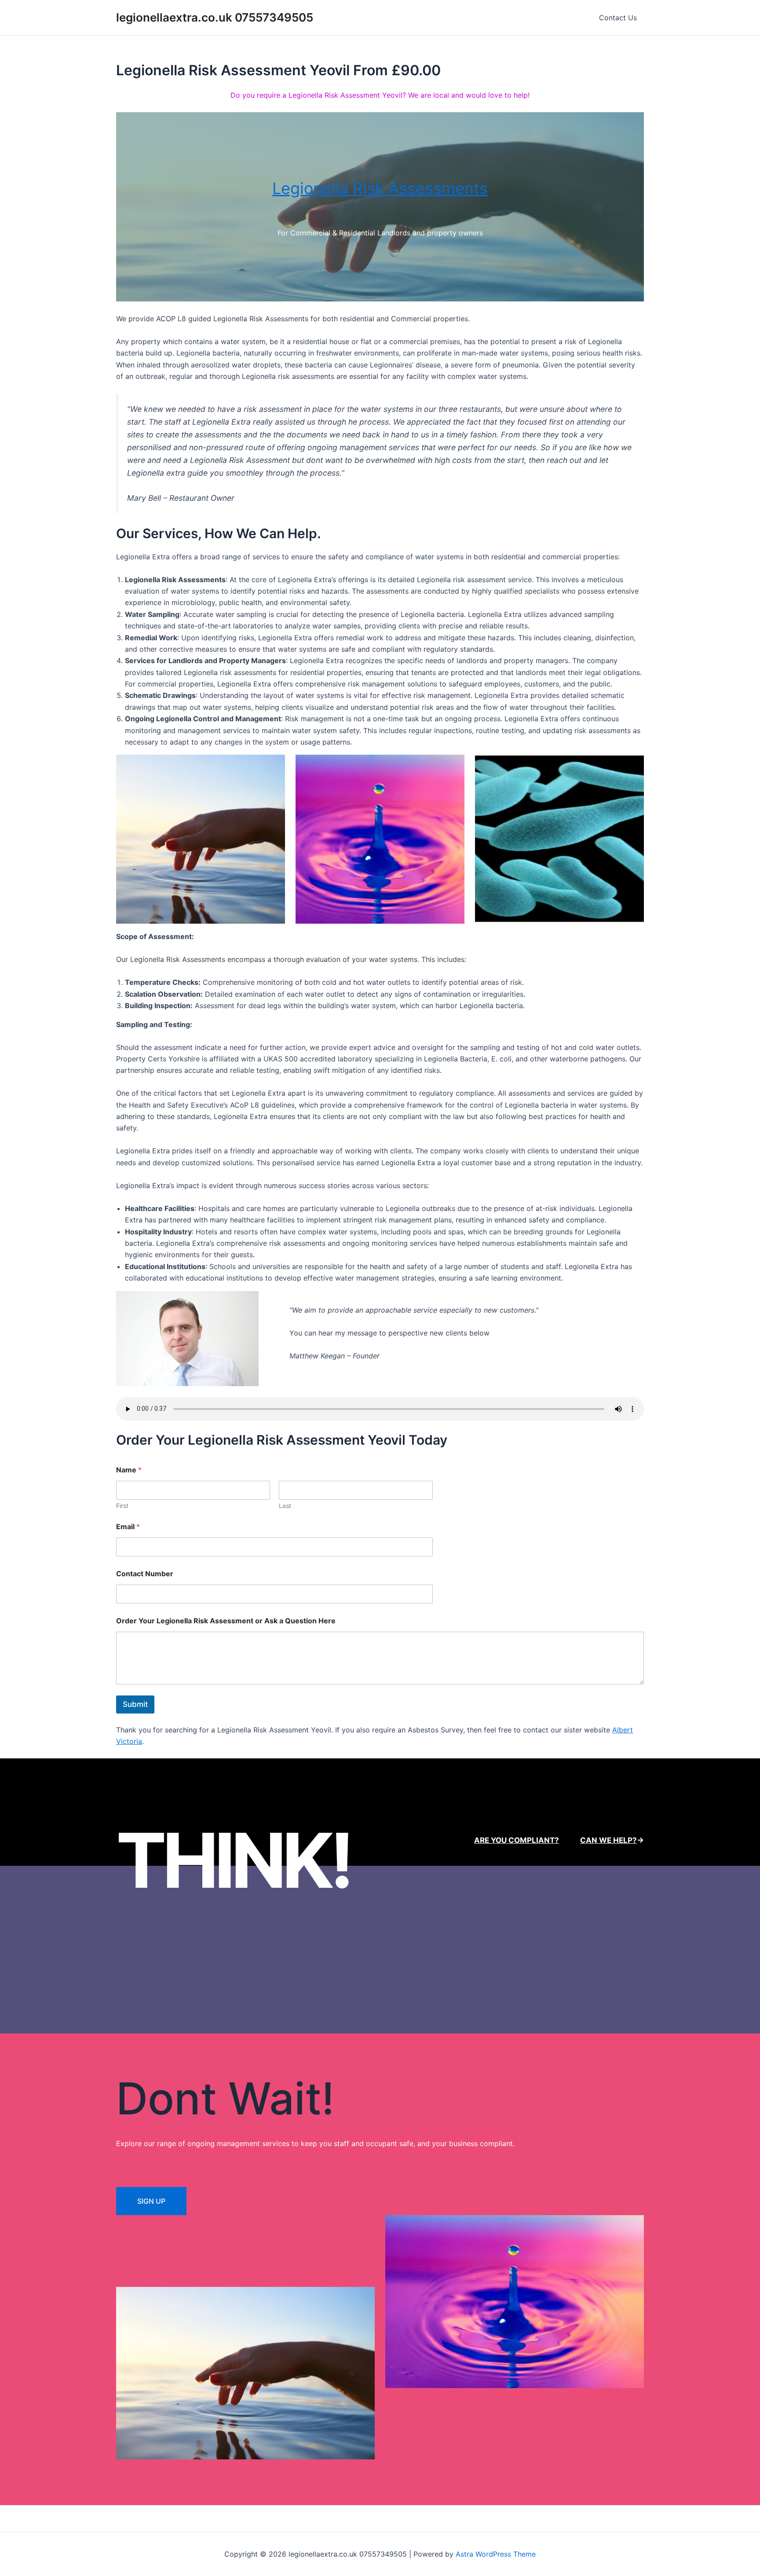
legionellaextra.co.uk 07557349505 (215, 17)
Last (285, 1506)
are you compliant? (517, 1840)
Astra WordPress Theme (496, 2554)
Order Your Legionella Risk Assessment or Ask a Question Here (226, 1621)
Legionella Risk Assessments (380, 188)
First (122, 1506)
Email (128, 1527)
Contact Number (145, 1574)
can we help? (608, 1840)
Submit (135, 1704)
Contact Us (618, 18)
